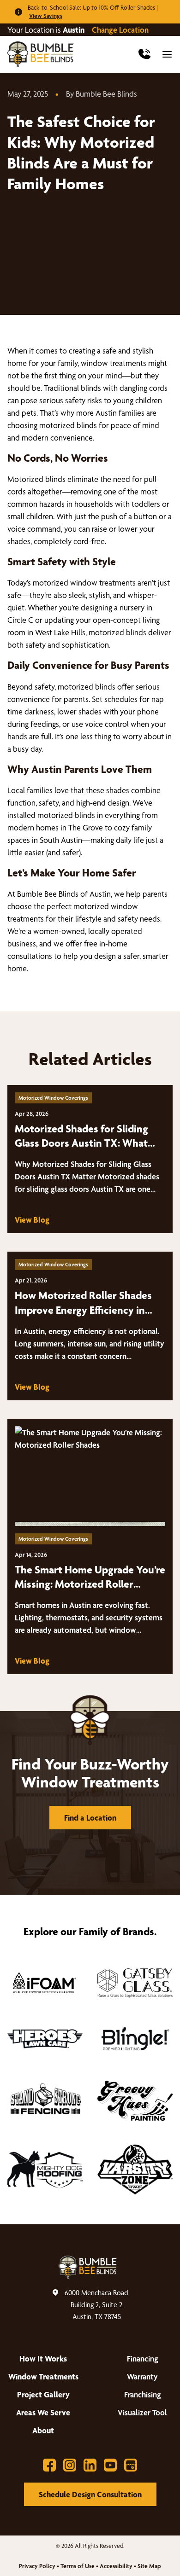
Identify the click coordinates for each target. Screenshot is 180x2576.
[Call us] (144, 54)
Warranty (142, 2376)
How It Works (43, 2358)
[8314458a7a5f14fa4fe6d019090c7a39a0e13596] (135, 2101)
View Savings (46, 16)
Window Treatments (43, 2376)
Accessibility (116, 2566)
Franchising (143, 2394)
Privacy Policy (37, 2566)
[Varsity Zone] (135, 2170)
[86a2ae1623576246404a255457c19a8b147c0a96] (45, 2039)
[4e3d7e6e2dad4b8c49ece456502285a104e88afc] (45, 1983)
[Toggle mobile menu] (167, 54)
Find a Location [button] (90, 1818)
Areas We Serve (43, 2412)
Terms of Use (78, 2566)
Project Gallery (43, 2394)
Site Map (149, 2566)
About (43, 2430)
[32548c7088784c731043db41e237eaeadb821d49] (135, 2039)
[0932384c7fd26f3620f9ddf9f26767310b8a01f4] (45, 2101)
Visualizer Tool (142, 2412)
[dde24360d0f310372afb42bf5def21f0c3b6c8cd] (45, 2170)
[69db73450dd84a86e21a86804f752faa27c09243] (135, 1983)
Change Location (120, 30)
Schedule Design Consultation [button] (90, 2494)
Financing (143, 2358)
